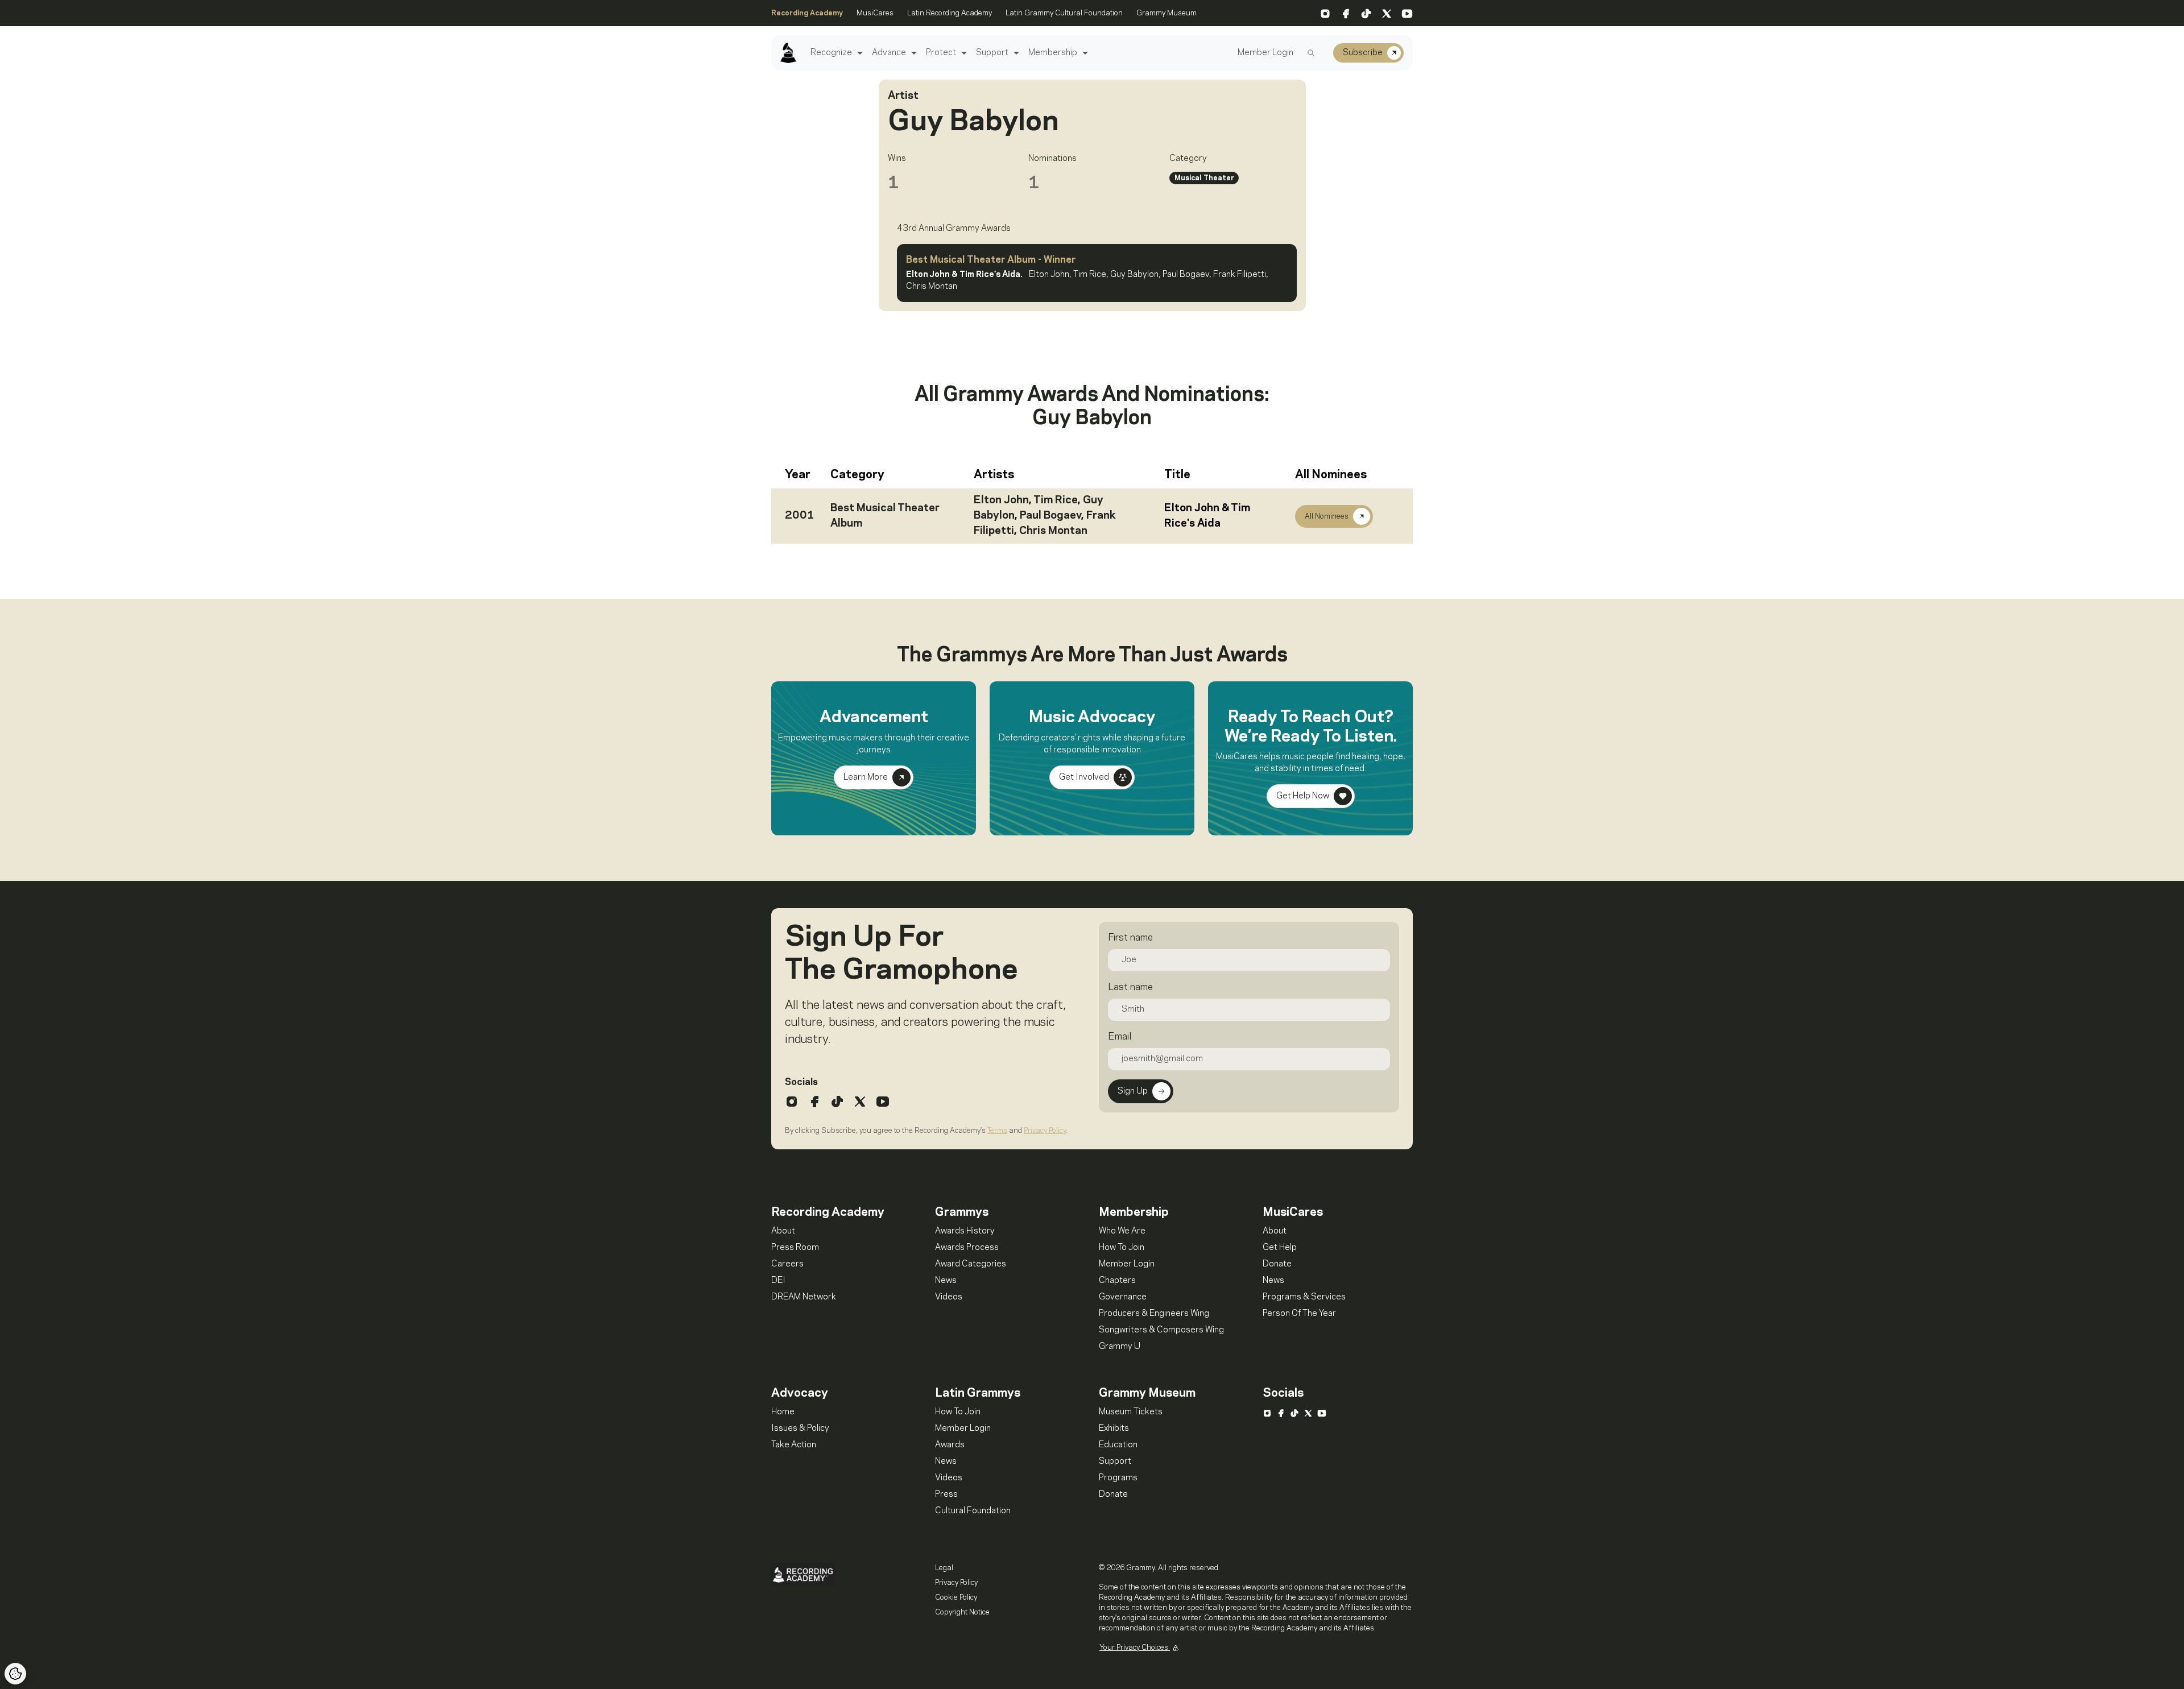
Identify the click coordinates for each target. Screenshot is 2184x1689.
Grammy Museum (1167, 13)
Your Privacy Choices (1135, 1647)
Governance (1123, 1297)
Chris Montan (1053, 531)
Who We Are (1122, 1231)
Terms (997, 1131)
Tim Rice (1056, 500)
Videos (949, 1297)
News (946, 1281)
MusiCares (875, 13)
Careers (787, 1264)
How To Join (1122, 1248)
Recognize (831, 53)
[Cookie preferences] (15, 1674)
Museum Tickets (1131, 1412)
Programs (1118, 1478)
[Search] (1311, 53)
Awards (950, 1445)
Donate (1277, 1264)
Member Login (1265, 53)
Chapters (1117, 1281)
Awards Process (967, 1248)
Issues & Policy (800, 1429)
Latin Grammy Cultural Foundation (1064, 13)
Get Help (1280, 1248)
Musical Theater (1204, 178)
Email (1120, 1037)
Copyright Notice (962, 1612)
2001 (800, 516)
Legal (944, 1568)
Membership (1053, 53)
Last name (1130, 987)
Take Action (794, 1445)
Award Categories (971, 1264)
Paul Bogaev (1050, 516)
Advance (889, 53)
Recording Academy (807, 13)
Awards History (965, 1231)
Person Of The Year (1299, 1314)
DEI (778, 1281)
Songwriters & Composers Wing (1161, 1330)
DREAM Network (804, 1297)
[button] (859, 53)
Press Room (795, 1248)
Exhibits (1114, 1429)
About (783, 1231)
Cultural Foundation (973, 1511)
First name (1130, 938)
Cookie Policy (956, 1597)
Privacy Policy (1045, 1131)
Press (946, 1495)
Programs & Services (1304, 1297)
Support (992, 53)
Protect (941, 53)
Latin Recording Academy (950, 13)
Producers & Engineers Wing (1154, 1314)
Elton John (1001, 500)
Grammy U (1120, 1347)
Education (1118, 1445)
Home (783, 1412)
